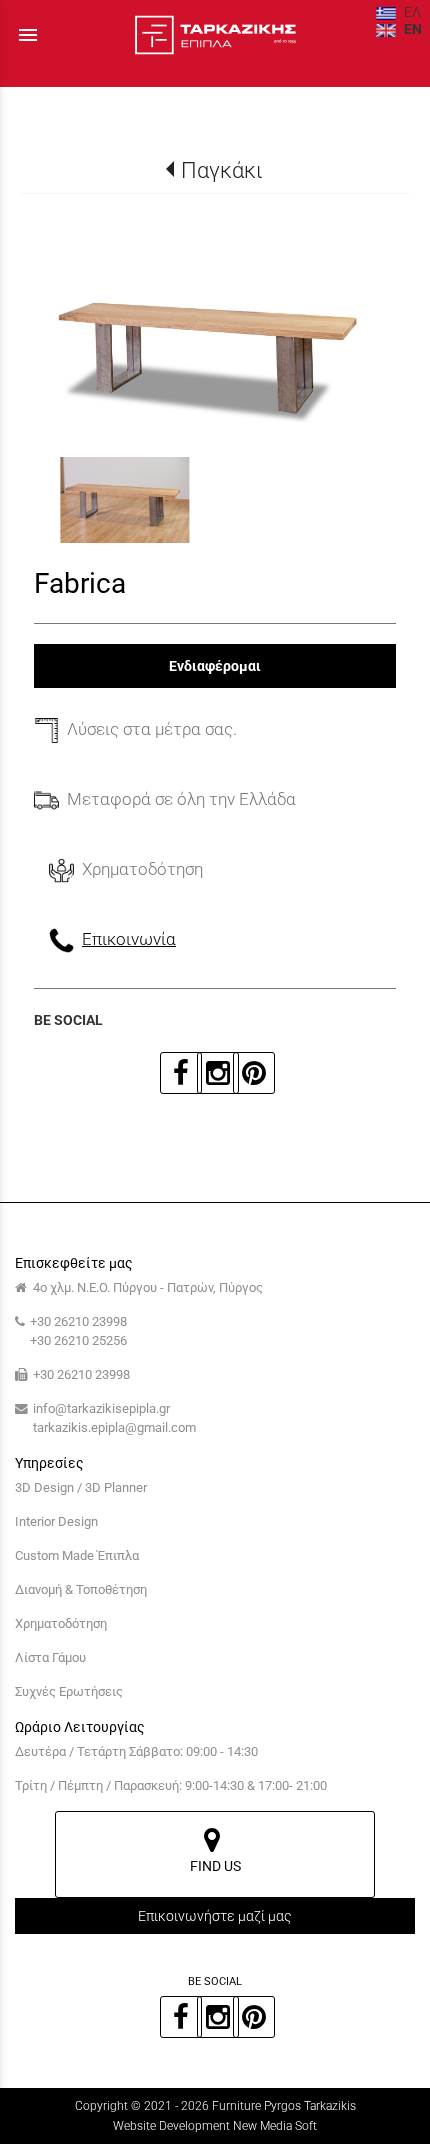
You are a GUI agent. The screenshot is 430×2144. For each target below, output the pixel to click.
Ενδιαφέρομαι (215, 666)
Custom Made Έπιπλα (77, 1555)
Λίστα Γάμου (50, 1657)
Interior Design (56, 1521)
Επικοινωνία (129, 939)
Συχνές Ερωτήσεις (69, 1691)
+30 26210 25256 (78, 1340)
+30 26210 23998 (78, 1321)
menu (28, 35)
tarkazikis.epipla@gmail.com (114, 1427)
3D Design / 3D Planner (81, 1487)
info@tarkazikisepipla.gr (101, 1408)
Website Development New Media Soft (215, 2126)
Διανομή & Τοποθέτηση (81, 1589)
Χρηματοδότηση (61, 1623)
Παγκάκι (221, 170)
